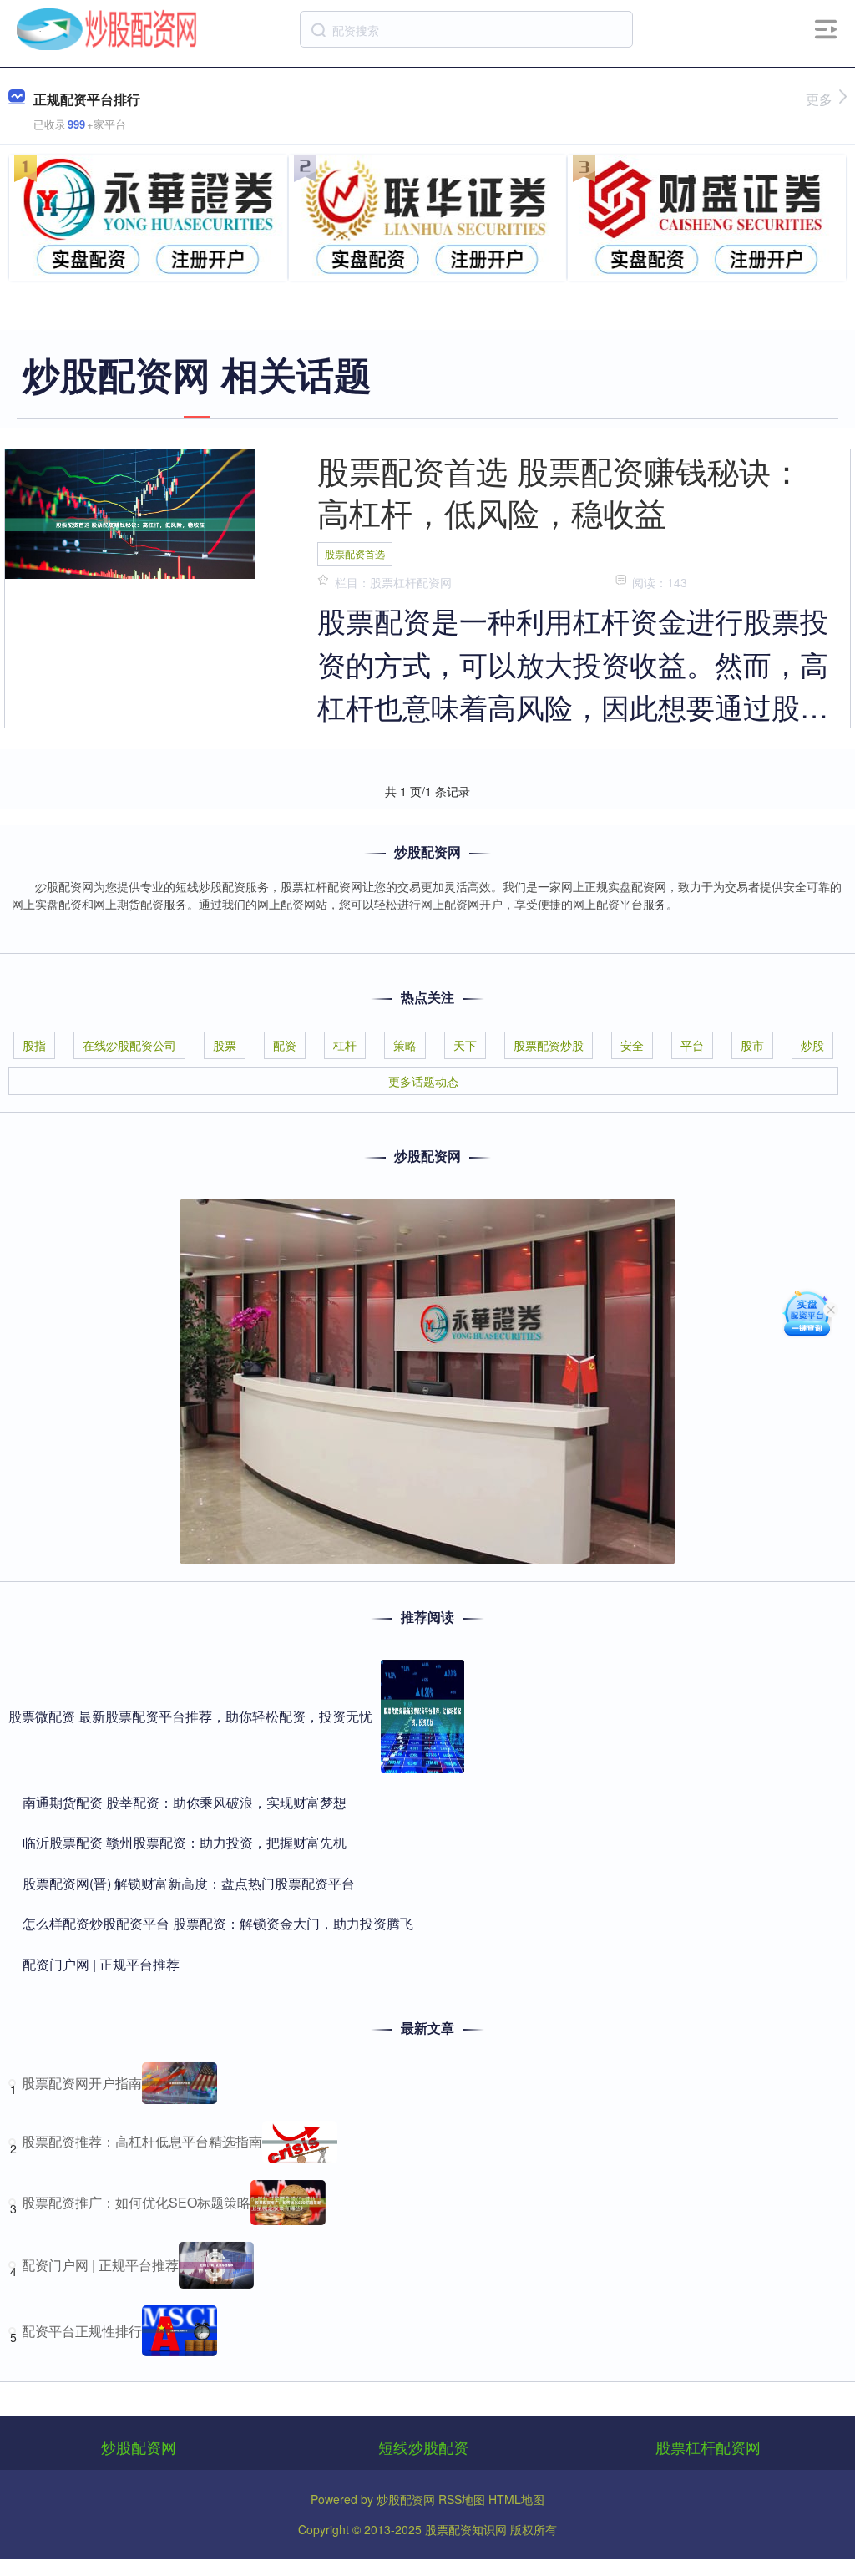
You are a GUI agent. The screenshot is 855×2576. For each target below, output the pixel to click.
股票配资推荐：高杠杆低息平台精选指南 (142, 2141)
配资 (285, 1045)
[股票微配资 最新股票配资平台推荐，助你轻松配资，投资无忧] (422, 1716)
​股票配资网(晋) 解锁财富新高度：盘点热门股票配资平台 (189, 1883)
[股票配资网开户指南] (180, 2083)
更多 (819, 99)
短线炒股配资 (423, 2447)
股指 (34, 1045)
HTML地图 (516, 2499)
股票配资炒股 (549, 1045)
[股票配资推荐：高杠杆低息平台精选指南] (300, 2142)
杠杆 (345, 1045)
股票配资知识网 (466, 2529)
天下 (465, 1045)
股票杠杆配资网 (708, 2447)
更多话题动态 (423, 1081)
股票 (225, 1045)
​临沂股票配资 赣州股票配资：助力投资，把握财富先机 (185, 1842)
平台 (692, 1045)
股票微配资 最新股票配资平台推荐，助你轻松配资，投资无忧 (190, 1716)
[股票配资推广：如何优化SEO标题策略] (288, 2203)
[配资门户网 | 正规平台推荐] (216, 2265)
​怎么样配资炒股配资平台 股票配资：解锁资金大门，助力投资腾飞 (218, 1923)
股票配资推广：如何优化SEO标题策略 (136, 2202)
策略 (405, 1045)
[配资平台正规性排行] (180, 2331)
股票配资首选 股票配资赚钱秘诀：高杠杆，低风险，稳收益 (560, 491)
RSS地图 (462, 2499)
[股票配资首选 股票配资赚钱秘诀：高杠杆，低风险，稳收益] (130, 523)
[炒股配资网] (107, 28)
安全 (632, 1045)
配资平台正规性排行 (82, 2331)
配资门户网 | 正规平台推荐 (100, 2265)
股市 (752, 1045)
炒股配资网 (139, 2447)
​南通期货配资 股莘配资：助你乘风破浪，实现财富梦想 (185, 1802)
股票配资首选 (355, 553)
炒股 (812, 1045)
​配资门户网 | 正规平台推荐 (101, 1964)
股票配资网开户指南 (82, 2083)
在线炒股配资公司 (129, 1045)
